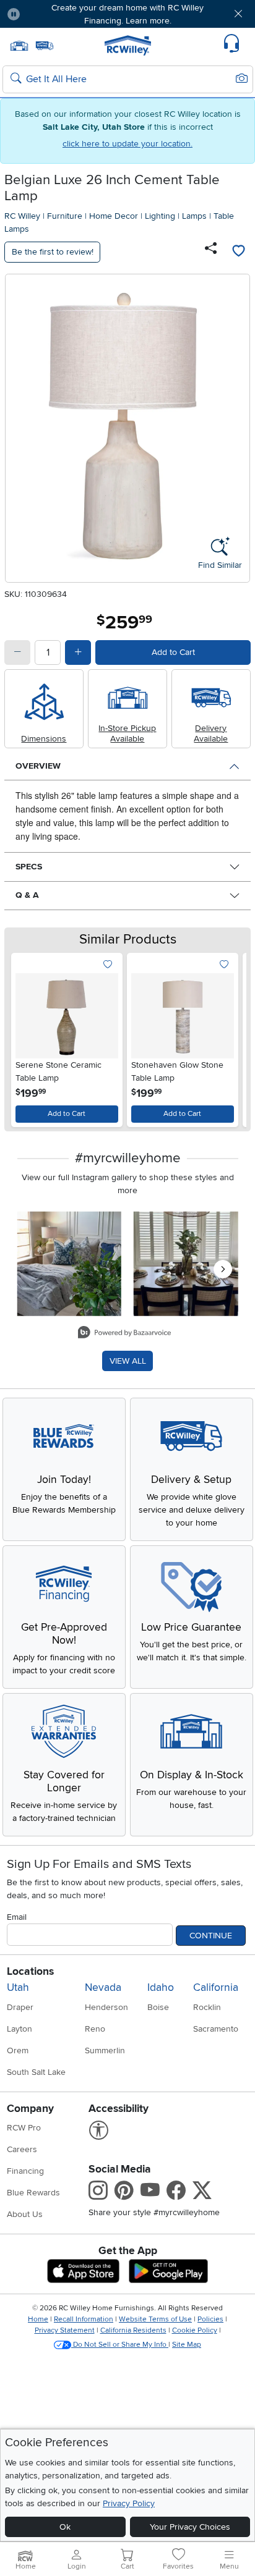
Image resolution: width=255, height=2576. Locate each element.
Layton (19, 2029)
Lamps (194, 216)
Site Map (187, 2345)
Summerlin (105, 2050)
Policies (210, 2319)
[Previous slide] (26, 1037)
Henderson (106, 2007)
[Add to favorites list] (238, 252)
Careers (22, 2149)
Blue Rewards (33, 2193)
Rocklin (207, 2007)
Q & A (27, 895)
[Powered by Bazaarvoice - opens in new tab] (124, 1334)
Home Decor (114, 216)
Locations (30, 1971)
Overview (38, 766)
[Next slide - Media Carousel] (223, 1269)
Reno (95, 2029)
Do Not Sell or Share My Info (120, 2345)
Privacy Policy (129, 2503)
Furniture (65, 216)
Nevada (103, 1987)
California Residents (133, 2330)
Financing (25, 2171)
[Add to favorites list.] (108, 965)
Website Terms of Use (155, 2319)
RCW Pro (24, 2128)
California (216, 1987)
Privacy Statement (65, 2330)
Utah (18, 1987)
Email (17, 1917)
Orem (18, 2050)
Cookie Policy (195, 2330)
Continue (211, 1936)
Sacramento (216, 2029)
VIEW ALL (128, 1361)
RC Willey (22, 216)
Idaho (161, 1987)
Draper (20, 2007)
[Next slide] (229, 1037)
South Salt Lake (36, 2072)
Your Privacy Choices (190, 2527)
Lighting (160, 216)
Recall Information (84, 2319)
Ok (65, 2527)
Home (38, 2319)
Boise (158, 2007)
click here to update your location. (127, 144)
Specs (29, 867)
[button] (50, 14)
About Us (25, 2214)
